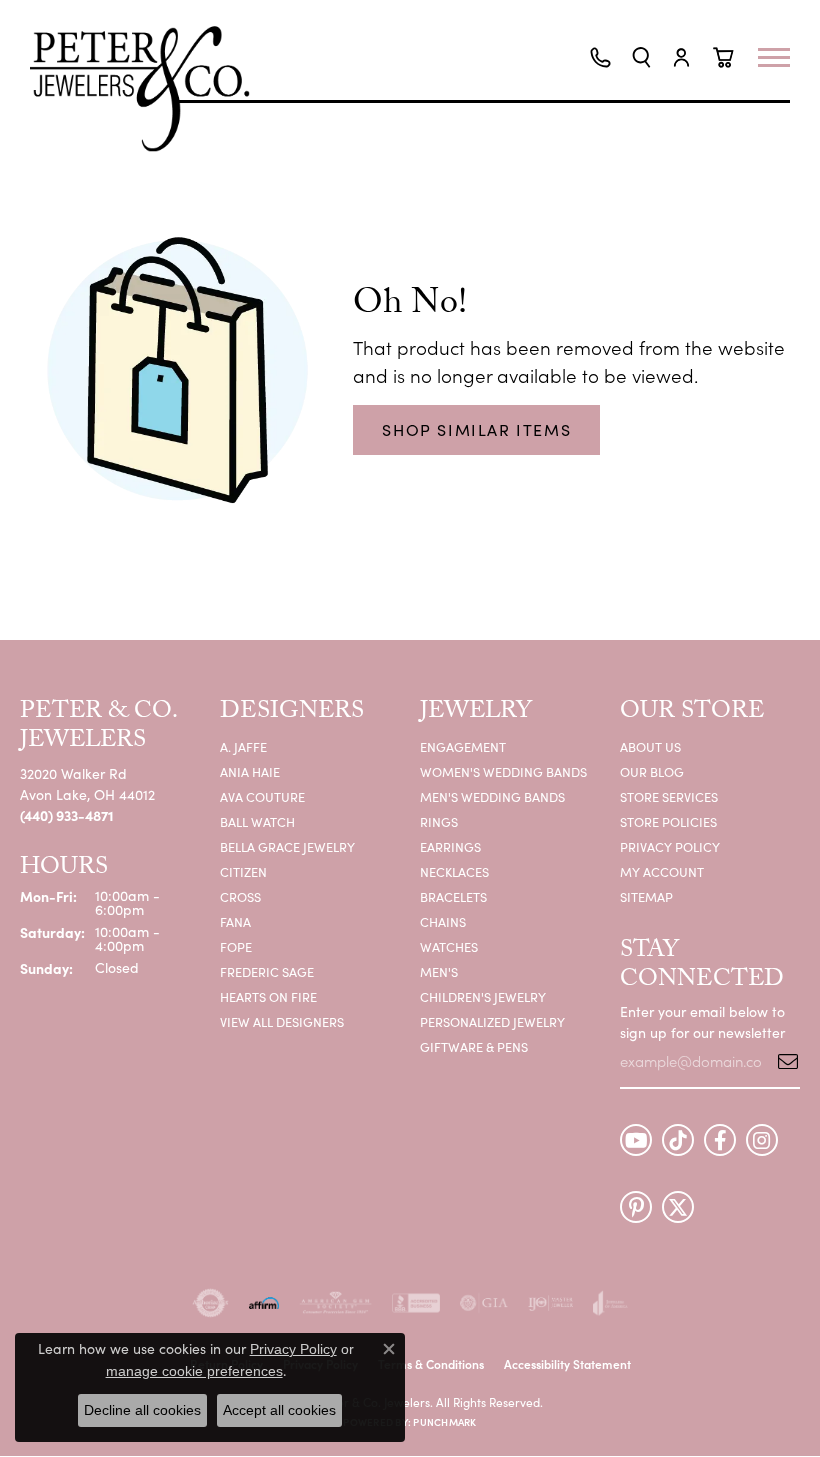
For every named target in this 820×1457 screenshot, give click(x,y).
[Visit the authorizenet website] (210, 1303)
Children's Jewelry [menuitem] (483, 996)
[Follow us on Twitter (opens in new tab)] (678, 1207)
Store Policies (668, 821)
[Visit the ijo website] (550, 1303)
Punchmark (444, 1422)
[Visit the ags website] (336, 1303)
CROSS (240, 896)
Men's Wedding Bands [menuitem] (492, 796)
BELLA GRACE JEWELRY (287, 846)
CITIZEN (243, 871)
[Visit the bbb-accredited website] (416, 1303)
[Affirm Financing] (264, 1303)
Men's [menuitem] (439, 971)
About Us (650, 746)
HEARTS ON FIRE (268, 996)
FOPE (236, 946)
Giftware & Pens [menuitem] (474, 1046)
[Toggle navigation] (784, 57)
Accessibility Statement (567, 1363)
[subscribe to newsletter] (781, 1061)
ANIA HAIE (250, 771)
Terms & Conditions (431, 1363)
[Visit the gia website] (484, 1303)
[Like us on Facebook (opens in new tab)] (720, 1140)
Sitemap (646, 896)
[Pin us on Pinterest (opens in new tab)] (636, 1207)
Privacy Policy (670, 846)
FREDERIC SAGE (267, 971)
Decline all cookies (142, 1410)
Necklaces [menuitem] (454, 871)
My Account (662, 871)
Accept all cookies (279, 1410)
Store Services (669, 796)
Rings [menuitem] (439, 821)
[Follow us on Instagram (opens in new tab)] (762, 1140)
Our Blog (652, 771)
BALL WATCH (257, 821)
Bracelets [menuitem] (453, 896)
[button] (641, 57)
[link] (600, 57)
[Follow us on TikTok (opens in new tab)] (678, 1140)
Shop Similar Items (476, 429)
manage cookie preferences (194, 1371)
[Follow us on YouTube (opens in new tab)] (636, 1140)
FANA (235, 921)
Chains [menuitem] (443, 921)
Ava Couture (262, 796)
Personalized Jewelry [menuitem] (492, 1021)
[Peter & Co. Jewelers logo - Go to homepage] (150, 88)
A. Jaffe (243, 746)
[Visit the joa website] (610, 1303)
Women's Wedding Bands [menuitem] (503, 771)
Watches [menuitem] (449, 946)
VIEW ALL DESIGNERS (282, 1021)
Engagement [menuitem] (463, 746)
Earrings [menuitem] (450, 846)
